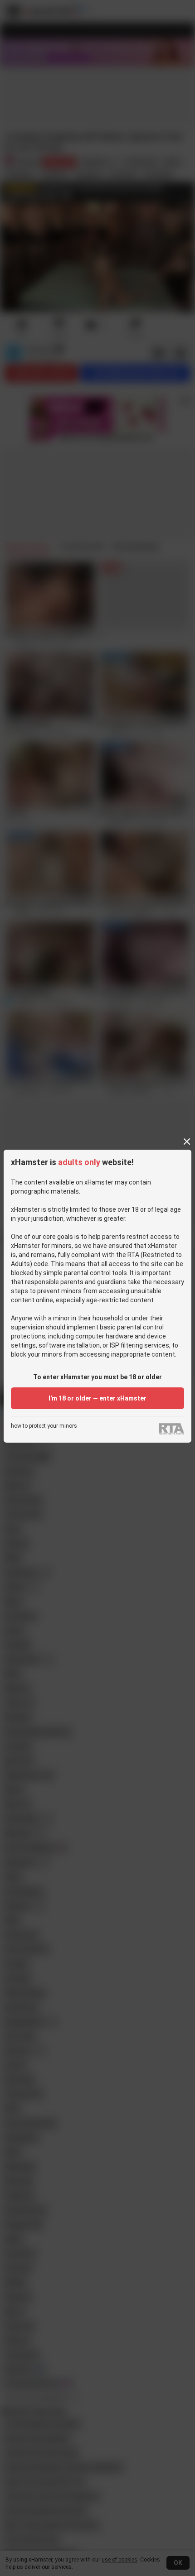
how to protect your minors (44, 1426)
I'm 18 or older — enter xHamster (97, 1398)
